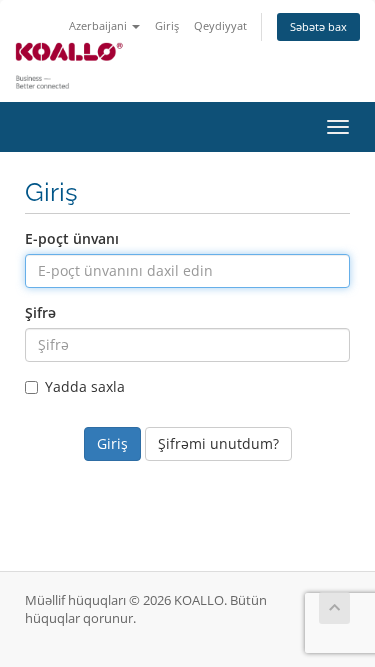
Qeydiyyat (220, 25)
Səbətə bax (318, 26)
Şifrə (40, 312)
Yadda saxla (85, 386)
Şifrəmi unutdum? (218, 443)
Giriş (167, 25)
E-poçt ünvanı (72, 238)
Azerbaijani (99, 25)
